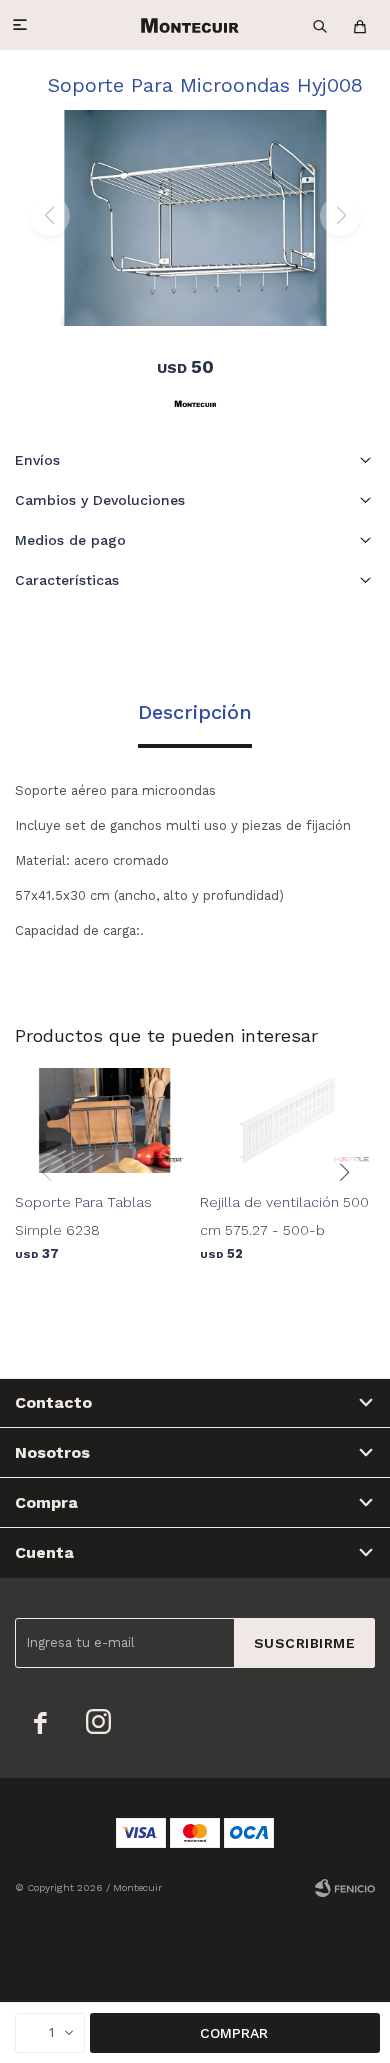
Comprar (234, 2033)
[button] (320, 25)
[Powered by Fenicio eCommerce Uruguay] (345, 1888)
